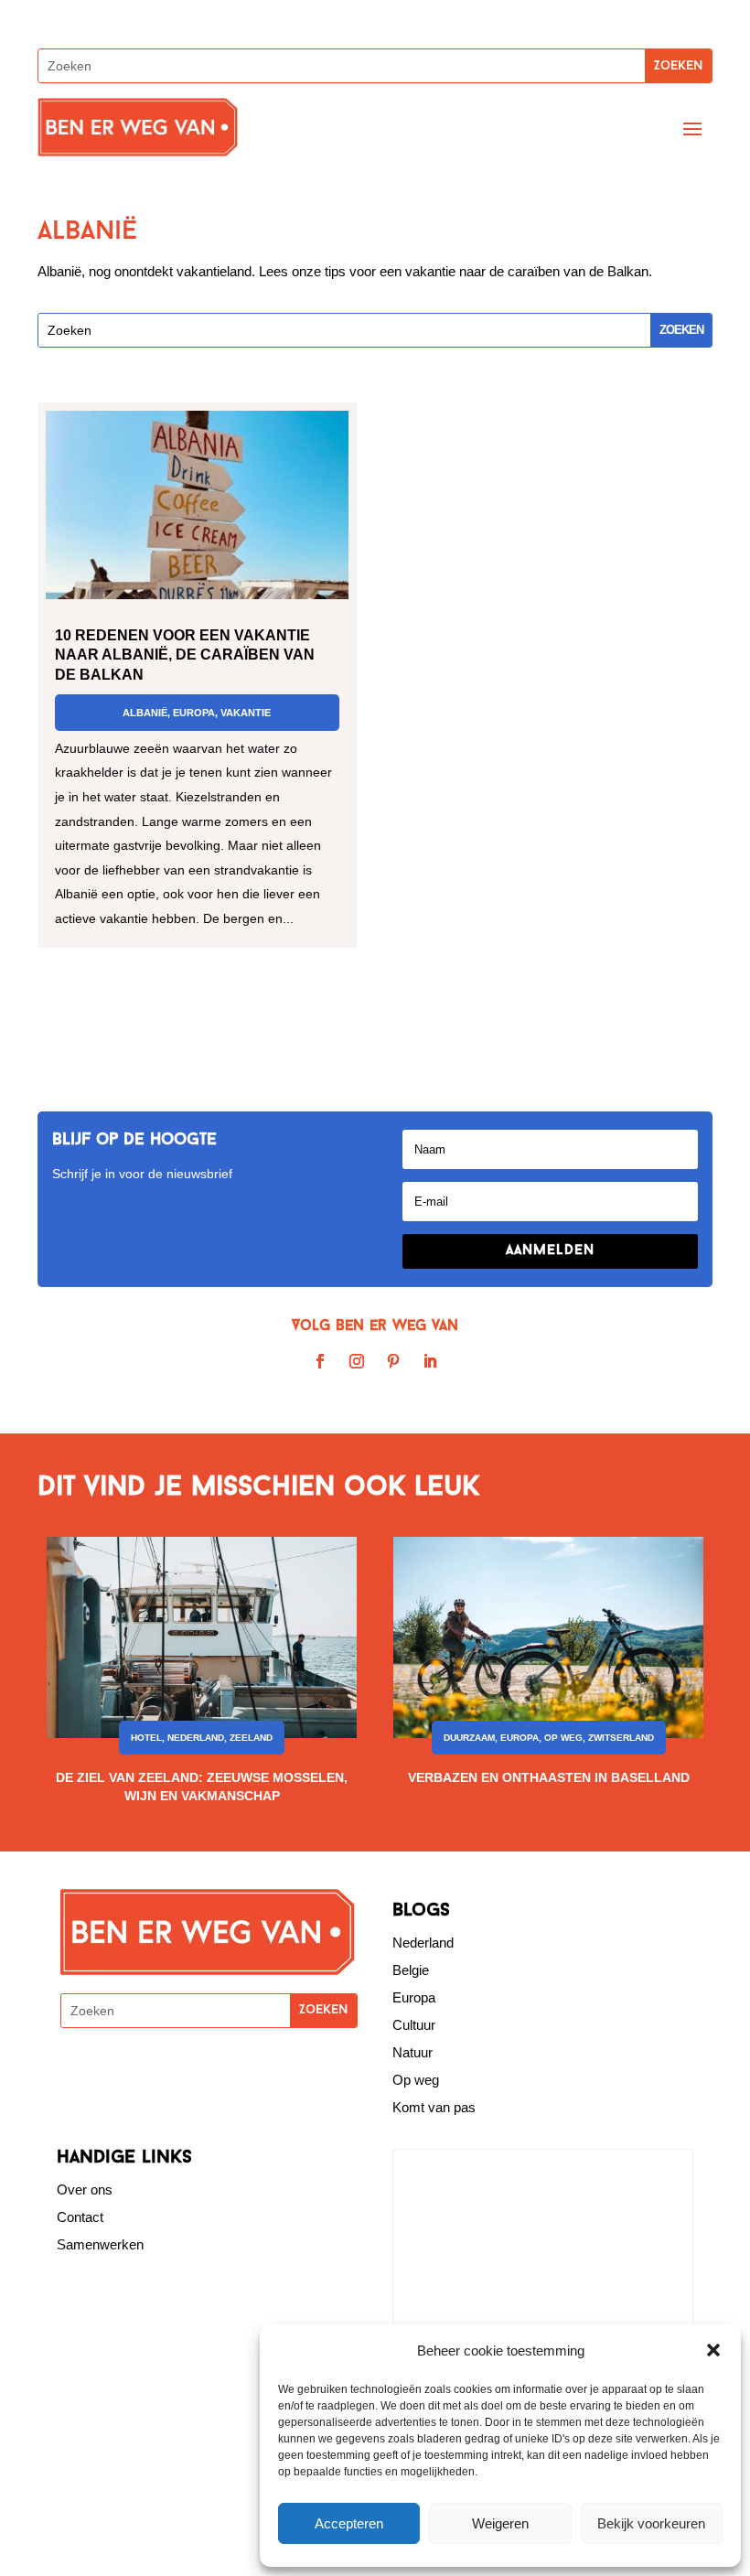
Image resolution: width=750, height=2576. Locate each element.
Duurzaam (469, 1738)
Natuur (412, 2052)
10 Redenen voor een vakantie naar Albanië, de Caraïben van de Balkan (185, 655)
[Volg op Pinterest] (393, 1361)
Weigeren (500, 2523)
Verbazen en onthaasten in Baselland (549, 1777)
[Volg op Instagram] (357, 1361)
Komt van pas (434, 2107)
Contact (80, 2217)
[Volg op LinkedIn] (430, 1361)
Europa (194, 713)
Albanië (145, 713)
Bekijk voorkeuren (651, 2523)
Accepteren (349, 2523)
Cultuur (414, 2025)
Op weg (416, 2080)
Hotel (146, 1738)
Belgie (411, 1970)
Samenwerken (100, 2244)
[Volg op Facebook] (320, 1361)
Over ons (85, 2190)
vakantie (246, 713)
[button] (713, 2350)
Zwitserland (621, 1738)
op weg (563, 1738)
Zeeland (251, 1738)
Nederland (196, 1738)
